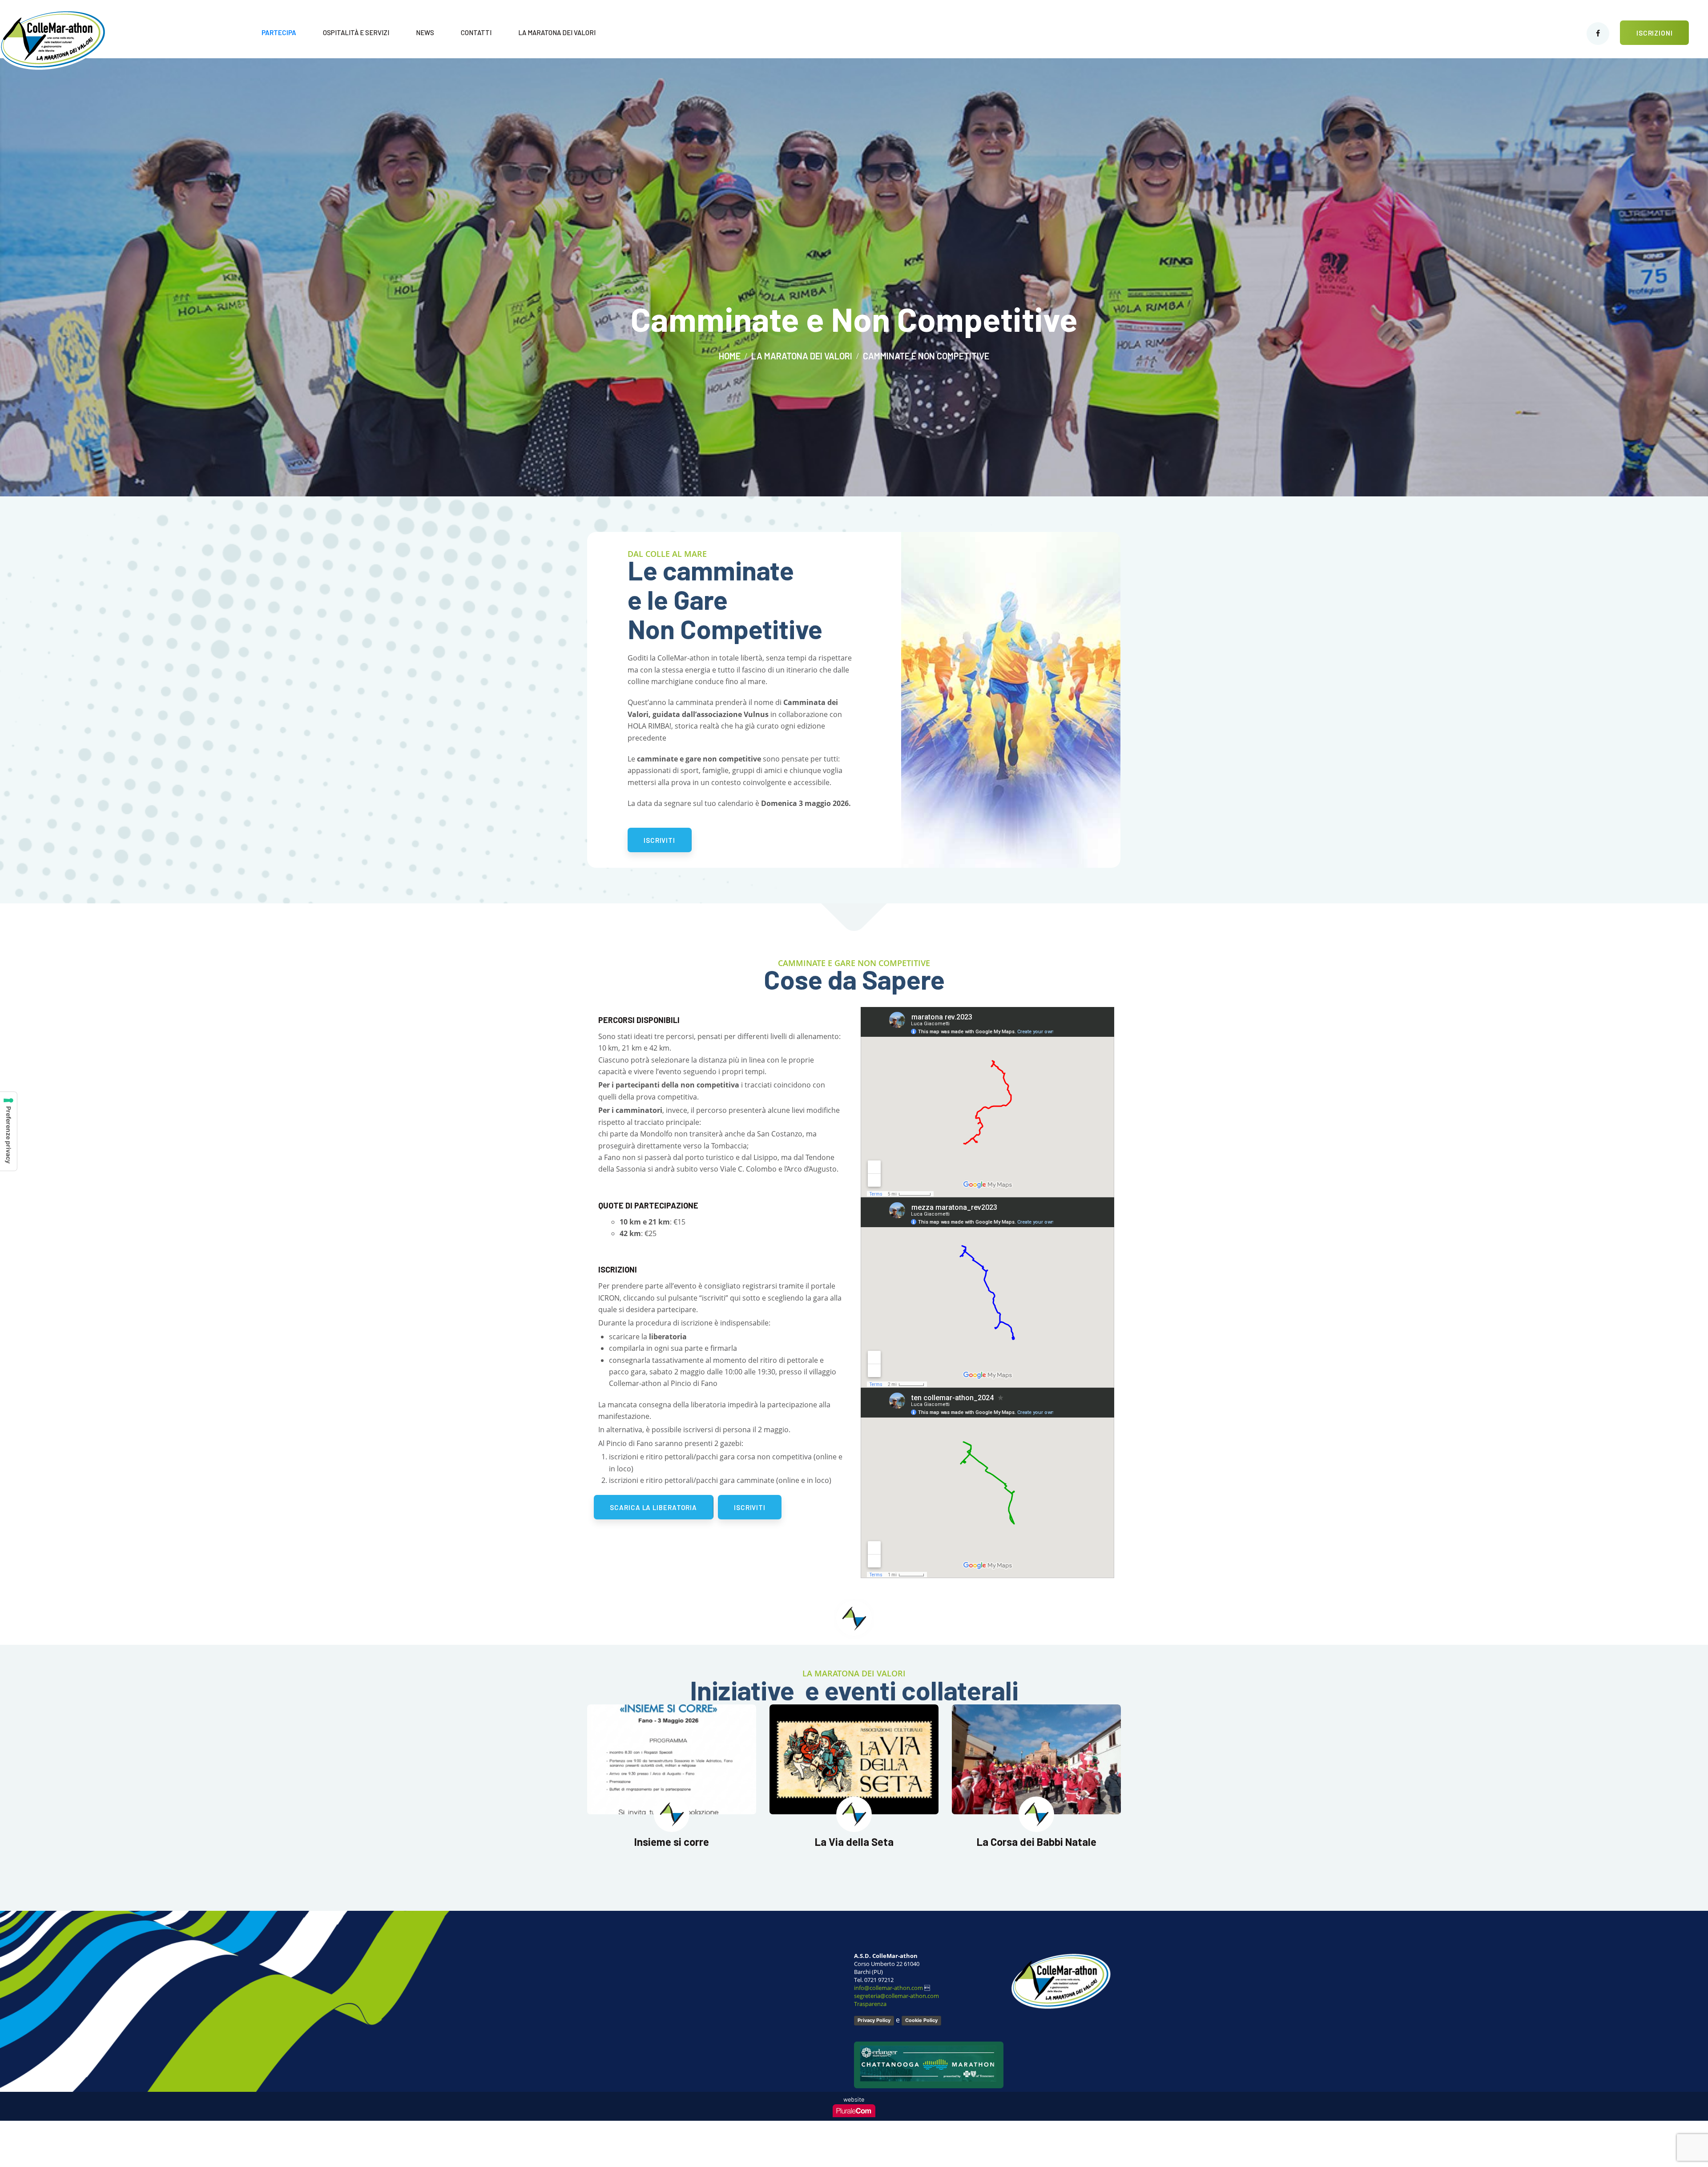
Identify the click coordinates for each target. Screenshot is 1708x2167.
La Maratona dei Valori (802, 356)
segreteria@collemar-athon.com (896, 1996)
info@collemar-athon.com (888, 1988)
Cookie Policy (921, 2020)
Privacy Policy (874, 2020)
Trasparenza (870, 2004)
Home (730, 356)
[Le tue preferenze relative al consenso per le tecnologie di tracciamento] (8, 1131)
